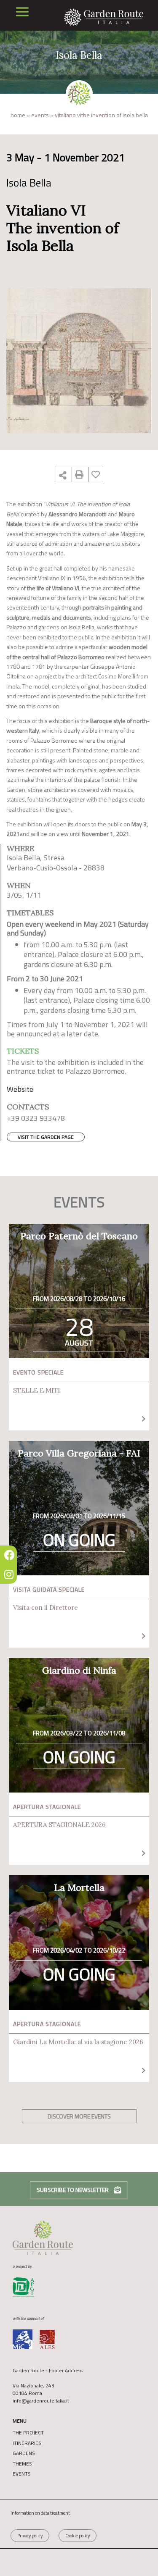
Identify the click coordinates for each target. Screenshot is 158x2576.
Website (20, 1089)
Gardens (24, 2453)
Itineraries (27, 2443)
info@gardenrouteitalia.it (41, 2401)
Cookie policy (78, 2536)
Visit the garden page (46, 1137)
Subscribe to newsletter (73, 2190)
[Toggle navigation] (22, 12)
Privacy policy (30, 2536)
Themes (22, 2464)
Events (40, 115)
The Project (28, 2433)
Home (18, 115)
